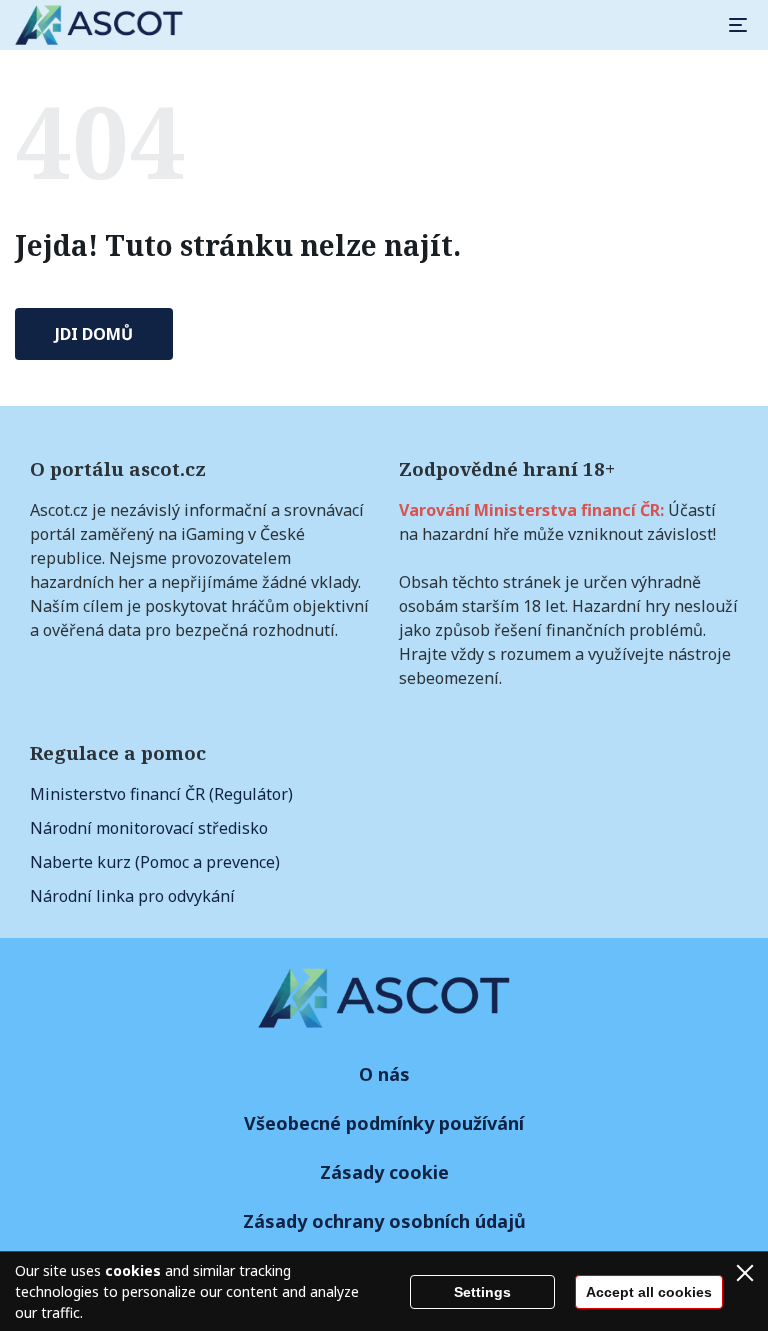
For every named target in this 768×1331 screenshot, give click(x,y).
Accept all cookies (649, 1292)
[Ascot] (99, 25)
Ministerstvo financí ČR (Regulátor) (161, 794)
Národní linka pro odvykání (132, 896)
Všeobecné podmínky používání (384, 1123)
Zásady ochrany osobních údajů (384, 1221)
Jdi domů (94, 334)
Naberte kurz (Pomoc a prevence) (155, 862)
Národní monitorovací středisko (149, 828)
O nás (384, 1074)
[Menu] (738, 25)
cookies (133, 1270)
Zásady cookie (384, 1172)
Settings (482, 1292)
